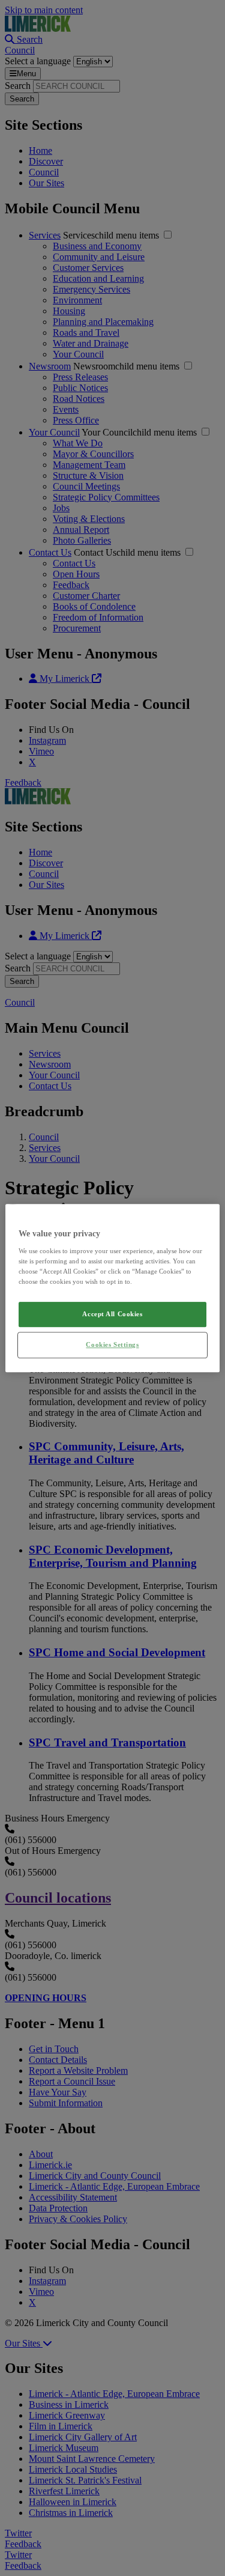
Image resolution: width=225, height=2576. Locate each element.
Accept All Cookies (112, 1314)
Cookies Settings (112, 1344)
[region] (112, 1288)
